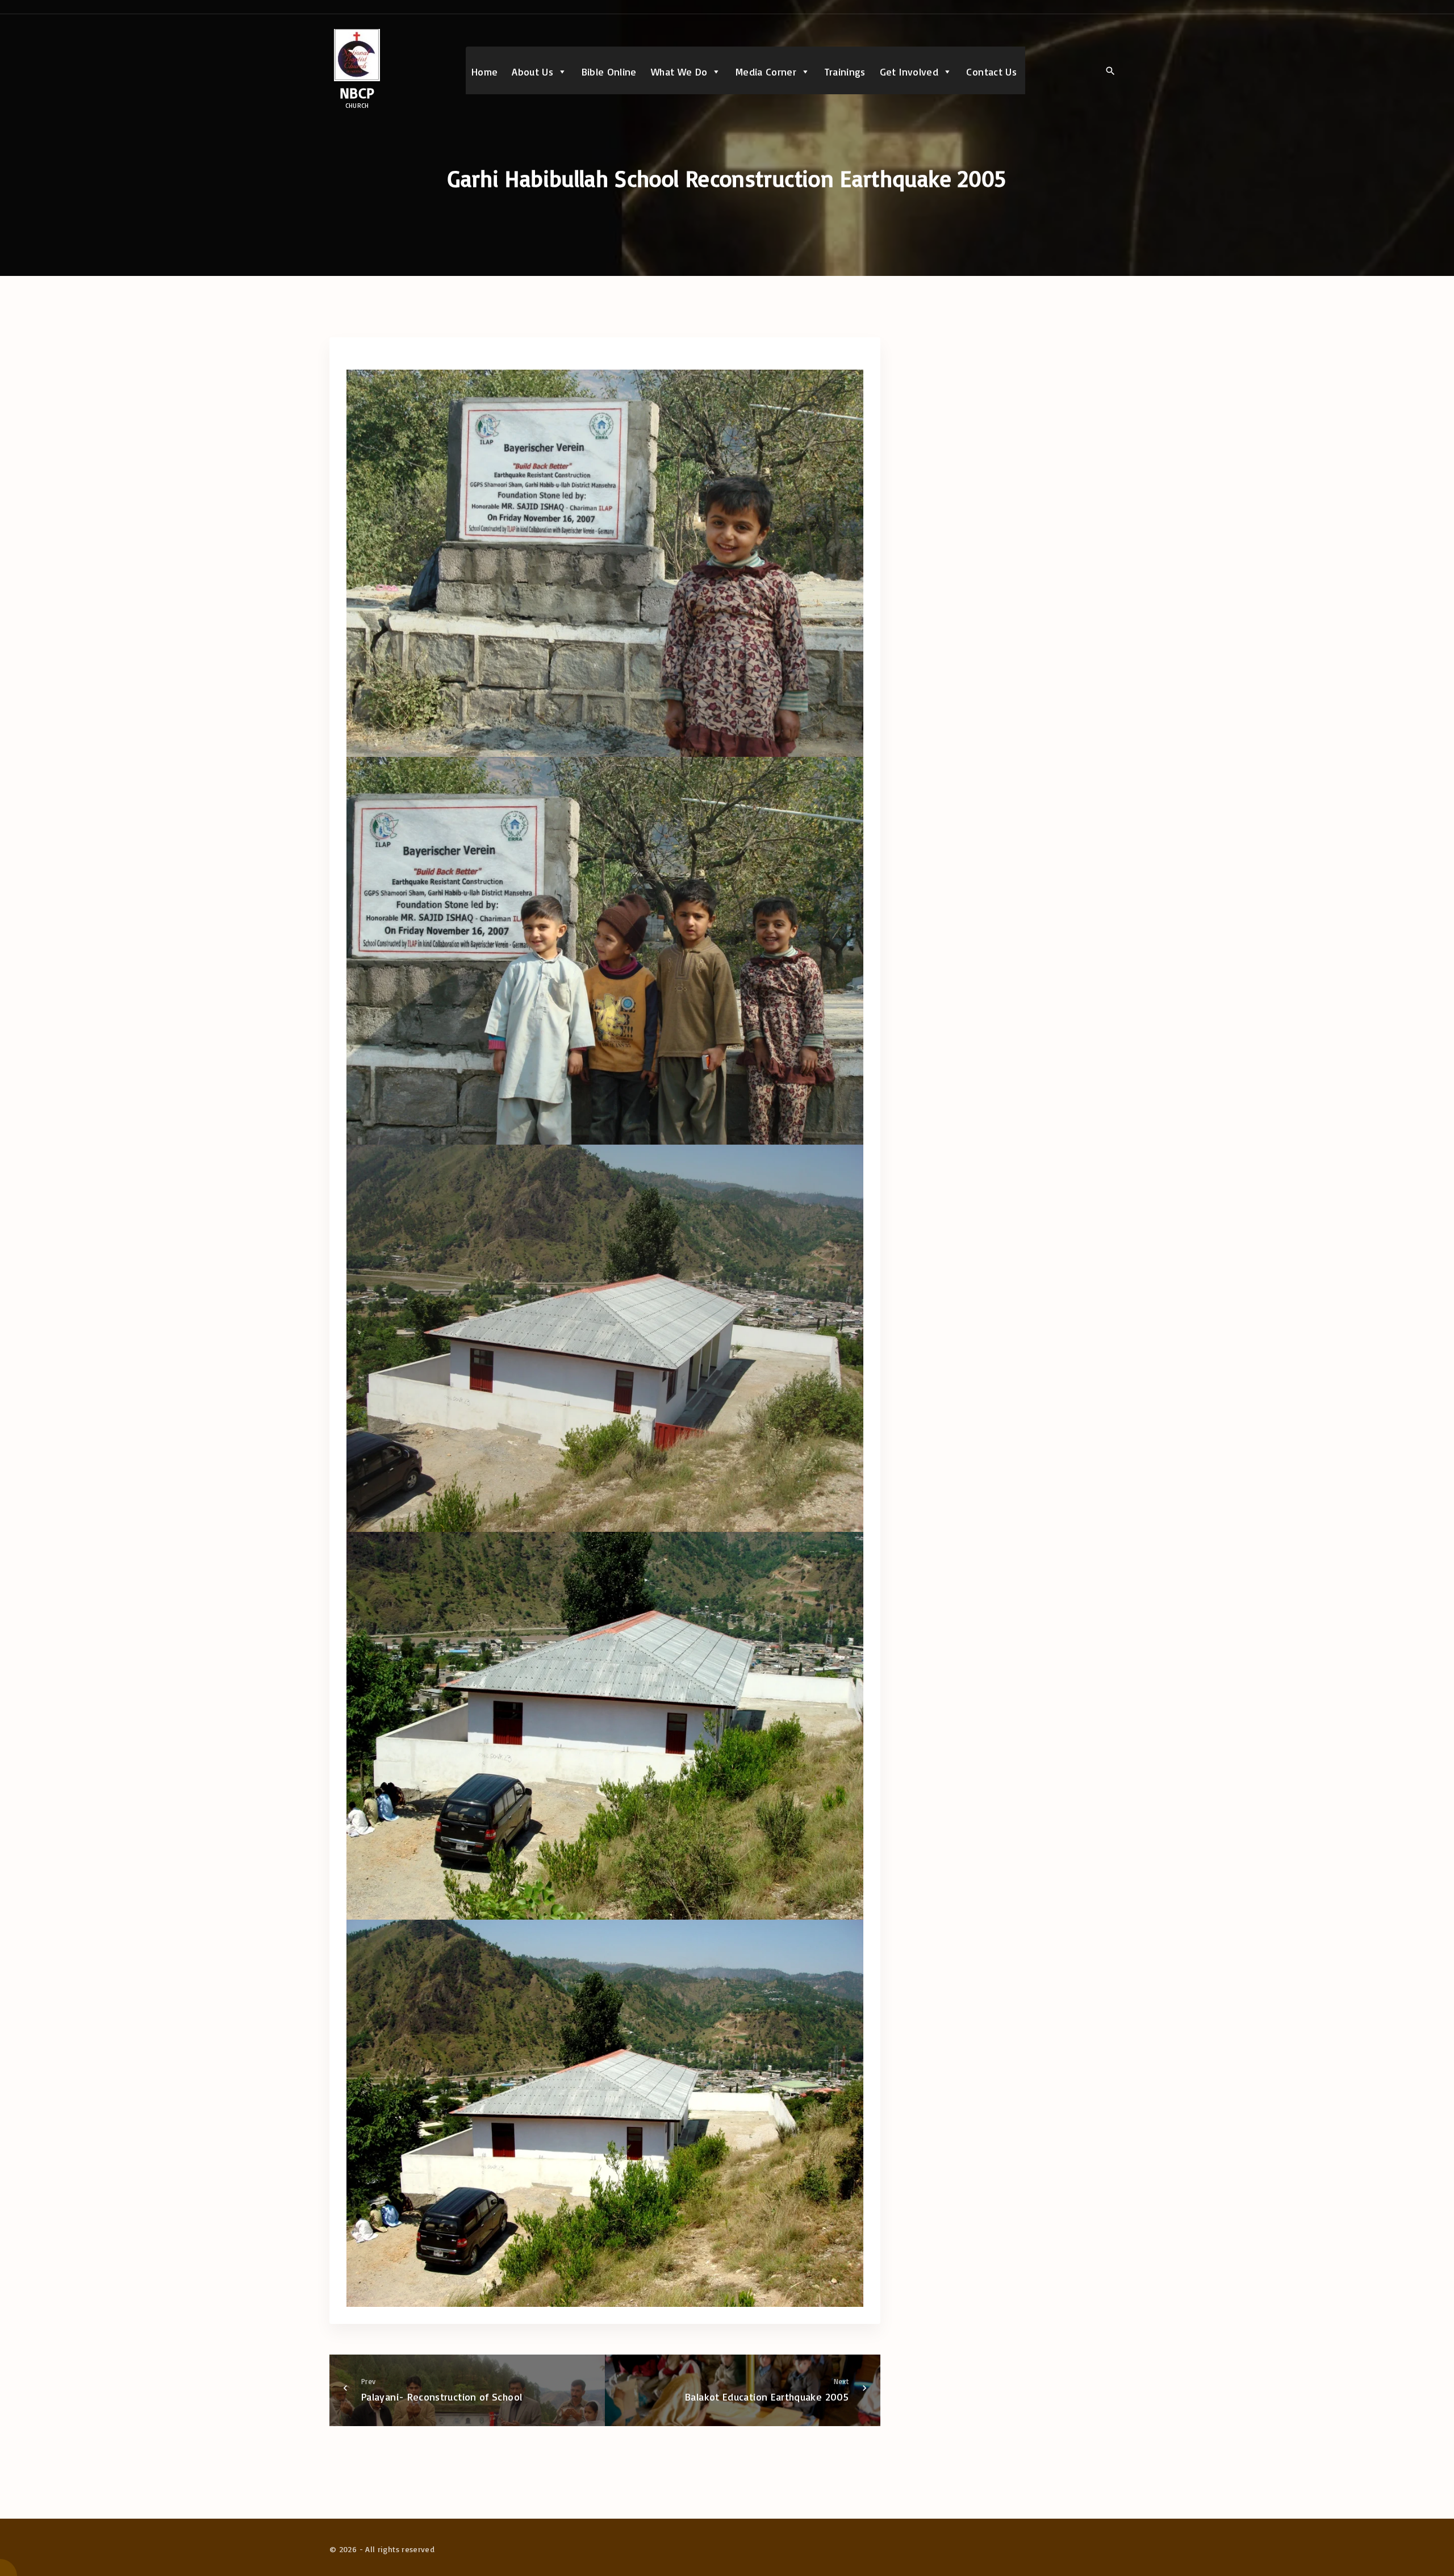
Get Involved (909, 72)
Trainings (845, 72)
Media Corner (766, 72)
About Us (532, 72)
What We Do (679, 72)
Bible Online (609, 72)
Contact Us (991, 72)
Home (484, 72)
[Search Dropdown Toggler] (1110, 71)
